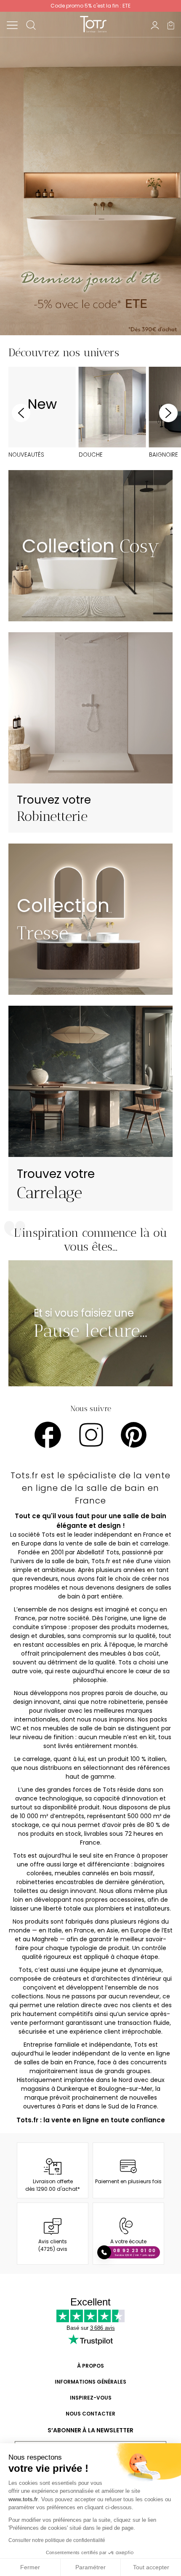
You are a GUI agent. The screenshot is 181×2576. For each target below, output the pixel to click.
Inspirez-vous (91, 2398)
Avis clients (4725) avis (53, 2245)
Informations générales (90, 2382)
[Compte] (155, 25)
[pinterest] (134, 1435)
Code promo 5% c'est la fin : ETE (90, 6)
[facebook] (48, 1435)
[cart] (171, 25)
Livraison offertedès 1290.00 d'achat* (53, 2185)
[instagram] (91, 1435)
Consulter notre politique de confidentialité (57, 2540)
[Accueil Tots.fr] (93, 24)
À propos (90, 2366)
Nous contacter (90, 2414)
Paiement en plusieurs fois (128, 2181)
